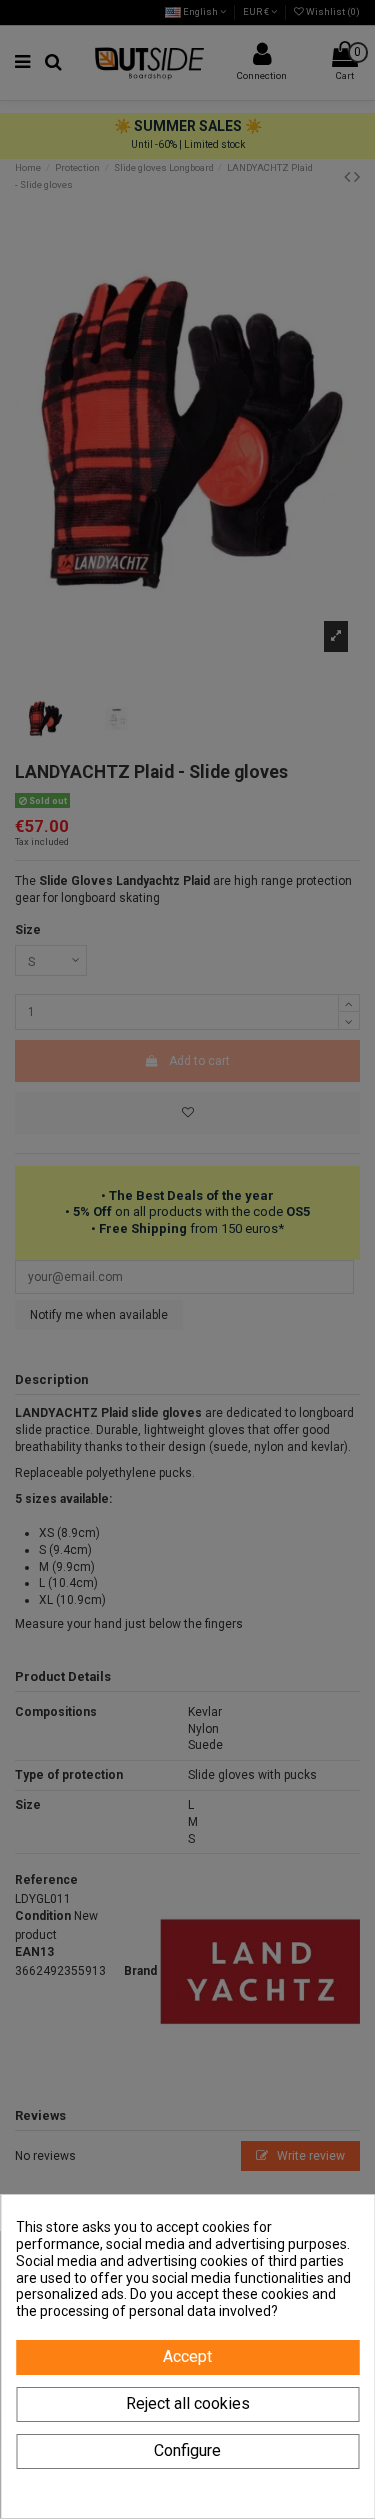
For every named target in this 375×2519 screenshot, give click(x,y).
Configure (187, 2450)
